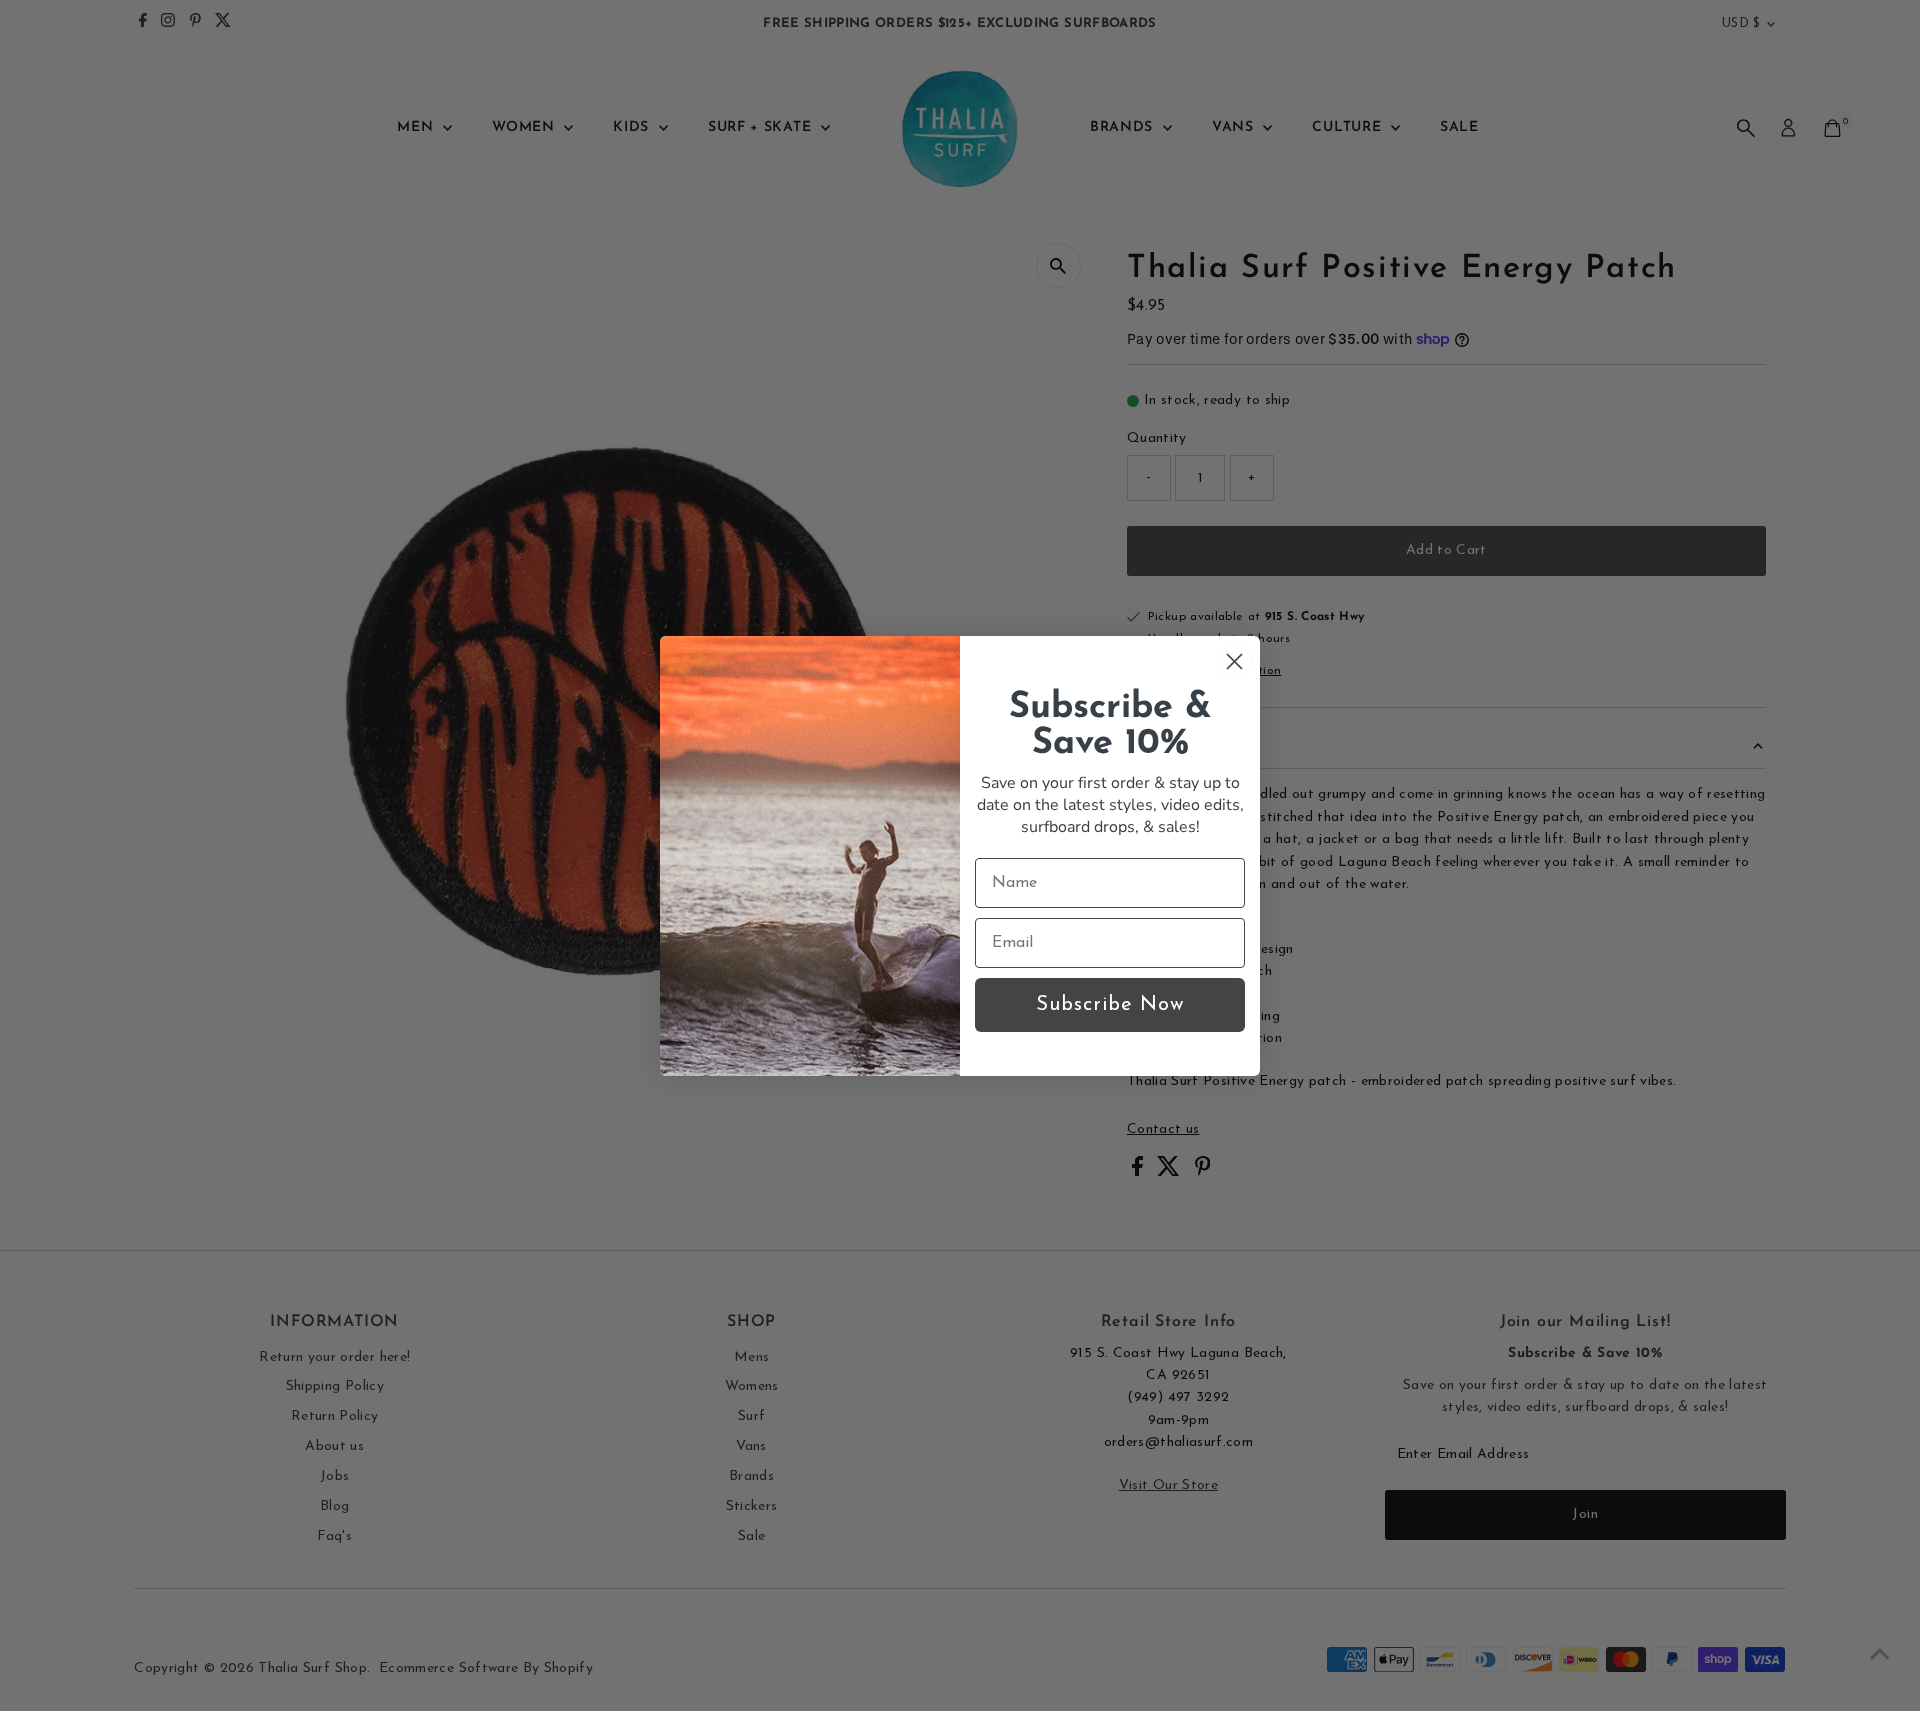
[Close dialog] (1234, 661)
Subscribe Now (1110, 1005)
